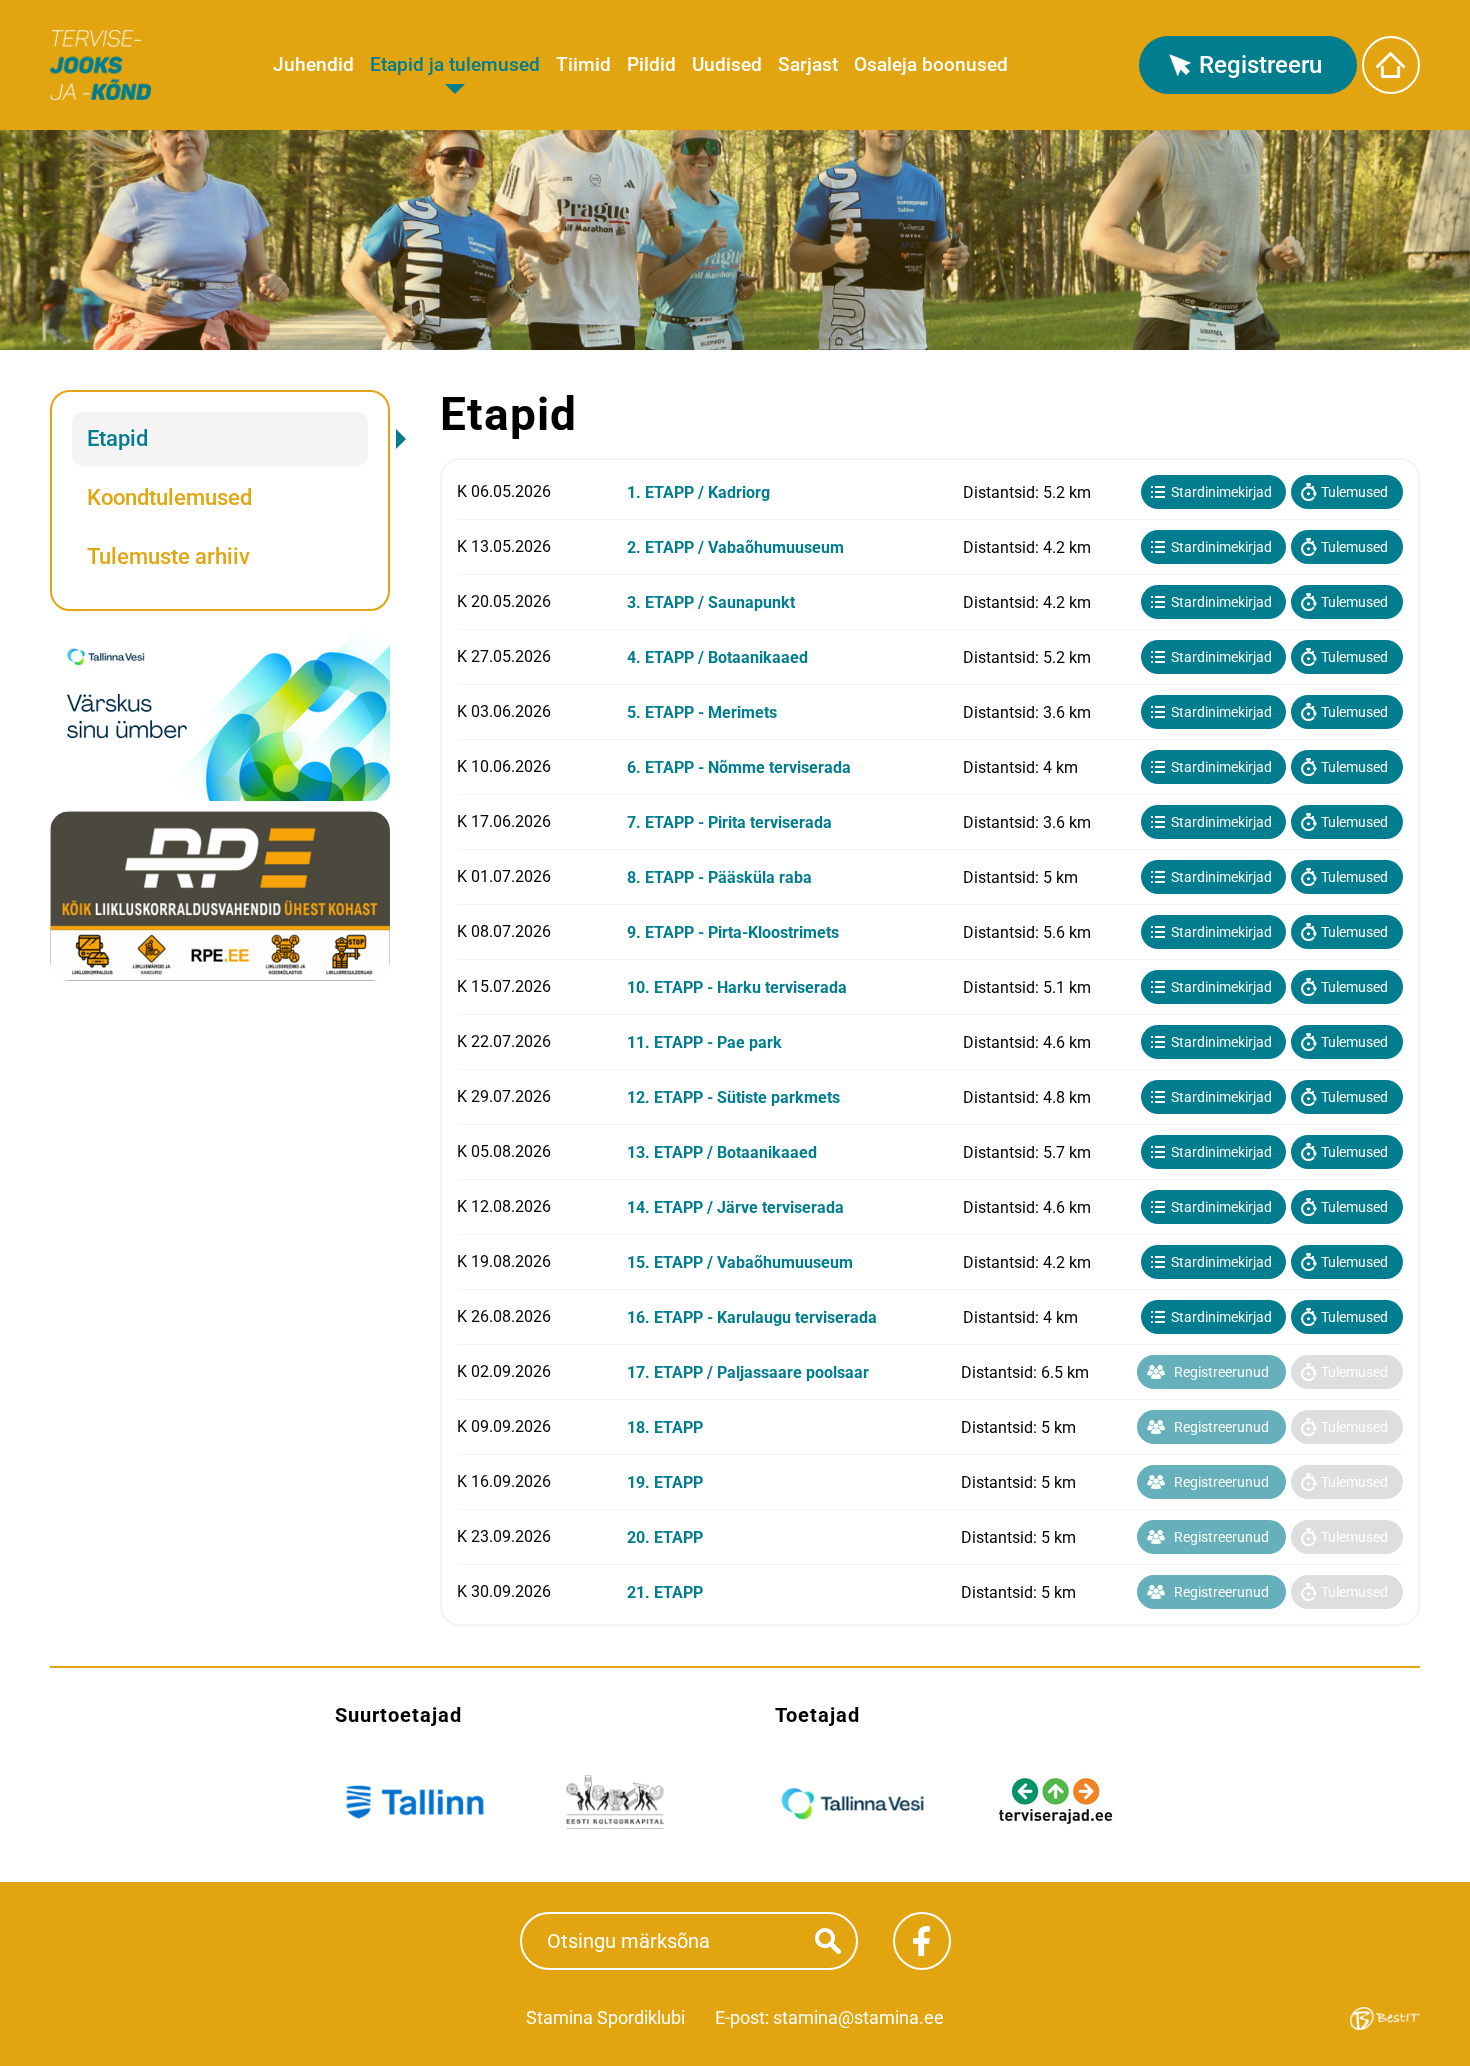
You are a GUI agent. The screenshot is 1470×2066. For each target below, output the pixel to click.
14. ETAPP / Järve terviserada (735, 1207)
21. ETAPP (665, 1592)
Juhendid (313, 64)
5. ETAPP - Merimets (702, 712)
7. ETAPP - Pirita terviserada (729, 822)
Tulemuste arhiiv (168, 556)
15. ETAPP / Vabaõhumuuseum (740, 1262)
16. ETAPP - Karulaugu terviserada (752, 1317)
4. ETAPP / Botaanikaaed (717, 657)
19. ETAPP (665, 1482)
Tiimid (583, 64)
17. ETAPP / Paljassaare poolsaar (748, 1372)
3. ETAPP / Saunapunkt (711, 602)
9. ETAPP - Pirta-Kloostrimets (733, 932)
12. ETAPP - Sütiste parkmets (733, 1097)
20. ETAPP (665, 1537)
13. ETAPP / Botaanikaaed (722, 1152)
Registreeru (1260, 65)
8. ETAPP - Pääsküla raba (719, 877)
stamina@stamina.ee (858, 2017)
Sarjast (808, 64)
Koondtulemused (169, 497)
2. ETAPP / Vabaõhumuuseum (735, 547)
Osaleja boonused (931, 64)
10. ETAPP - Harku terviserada (737, 987)
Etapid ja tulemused (455, 64)
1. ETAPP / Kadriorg (698, 492)
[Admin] (6, 12)
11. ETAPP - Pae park (704, 1042)
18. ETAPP (665, 1427)
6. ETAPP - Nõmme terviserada (739, 767)
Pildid (651, 64)
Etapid (117, 438)
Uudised (727, 64)
